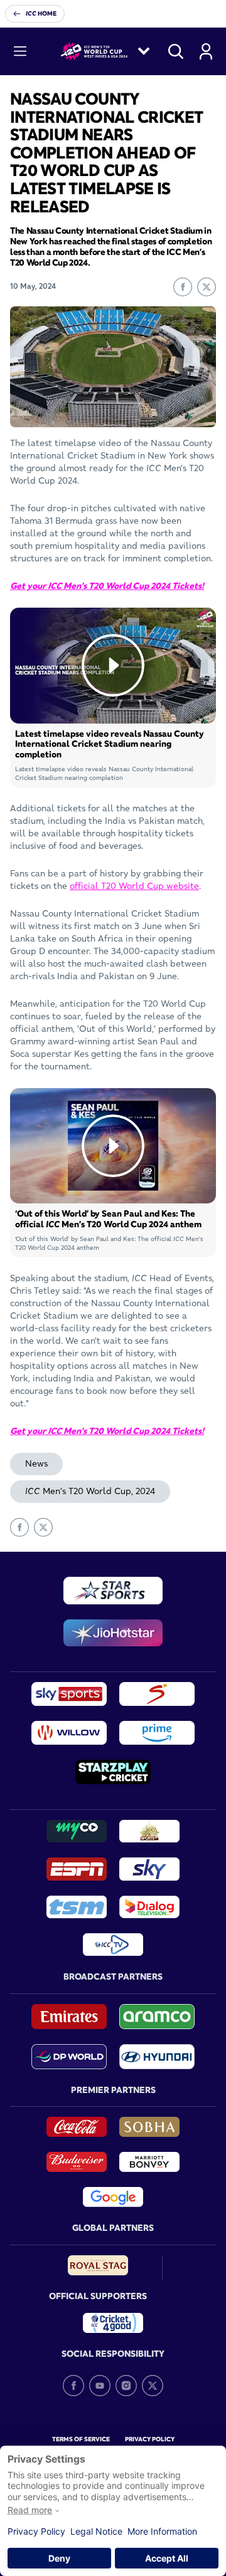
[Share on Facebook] (183, 287)
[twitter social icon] (153, 2386)
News (36, 1463)
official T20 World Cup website (134, 886)
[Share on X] (207, 287)
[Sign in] (206, 51)
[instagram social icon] (126, 2386)
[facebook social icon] (73, 2386)
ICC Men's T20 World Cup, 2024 (90, 1491)
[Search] (176, 51)
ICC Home (41, 13)
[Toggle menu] (20, 51)
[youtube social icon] (100, 2386)
